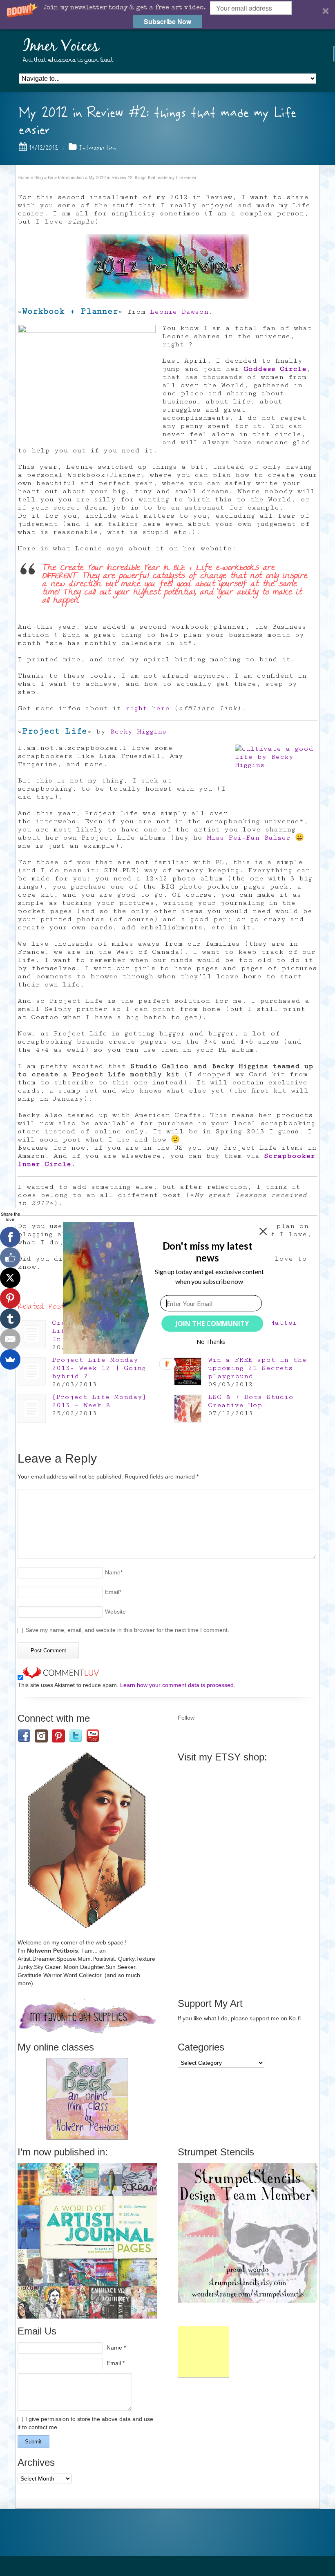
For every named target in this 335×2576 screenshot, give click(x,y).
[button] (207, 1252)
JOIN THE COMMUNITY (212, 1323)
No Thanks (211, 1342)
